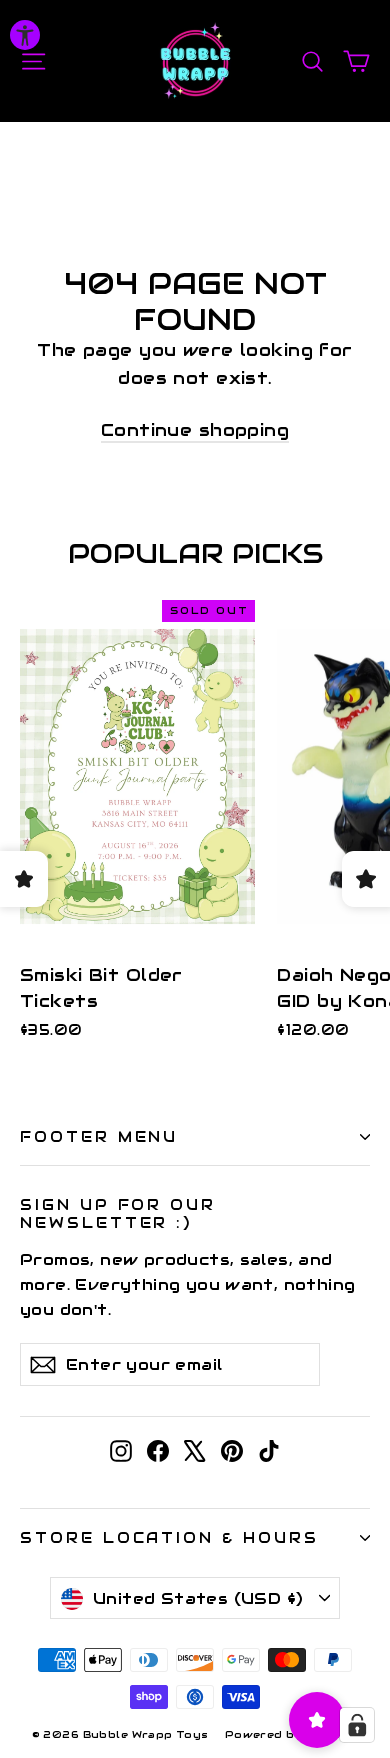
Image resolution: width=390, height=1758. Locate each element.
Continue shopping (195, 430)
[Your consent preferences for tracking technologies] (357, 1725)
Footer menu (99, 1136)
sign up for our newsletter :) (118, 1213)
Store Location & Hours (169, 1537)
